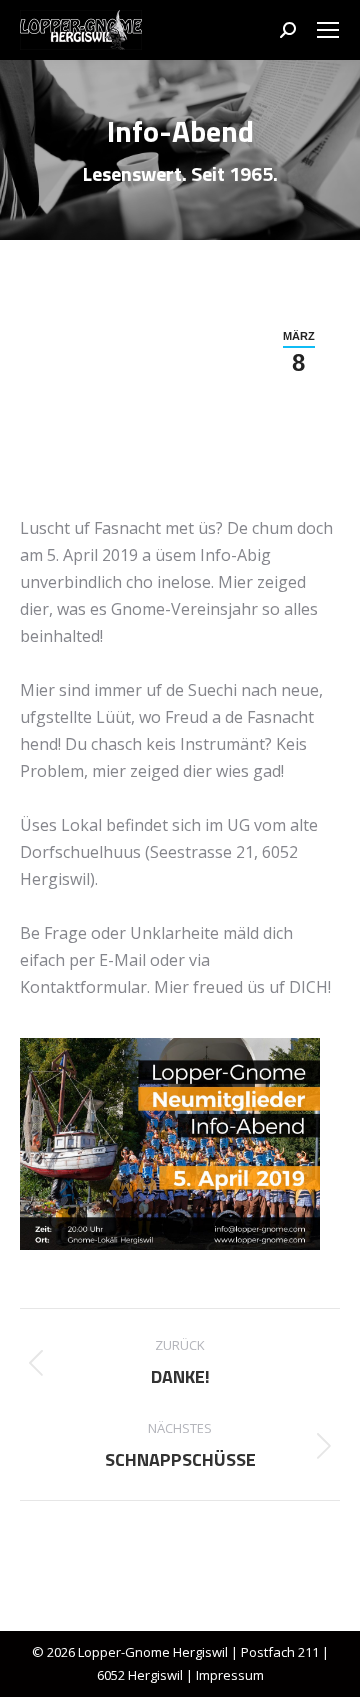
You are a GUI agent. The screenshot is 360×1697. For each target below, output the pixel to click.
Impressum (230, 1675)
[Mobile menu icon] (328, 30)
